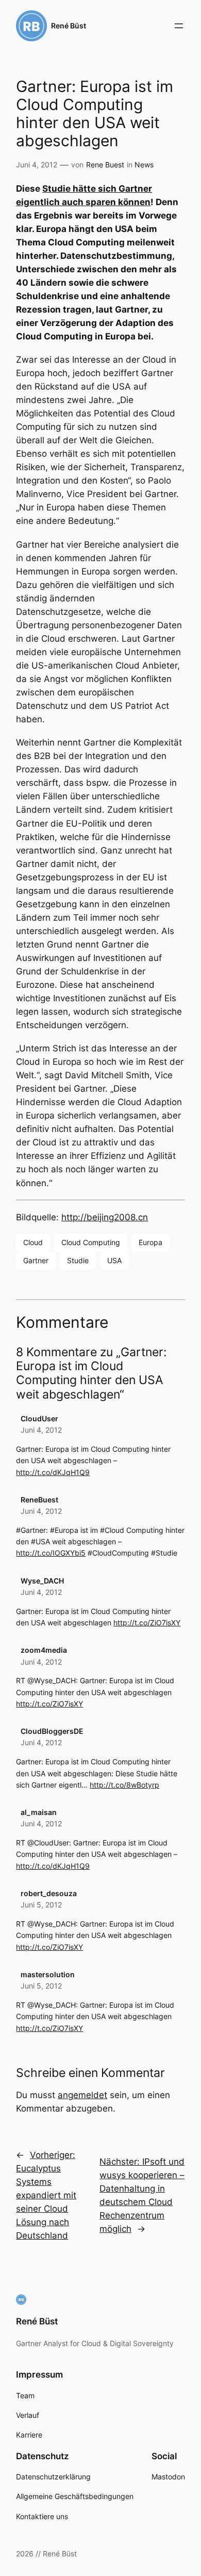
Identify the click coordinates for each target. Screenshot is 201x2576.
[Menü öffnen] (179, 26)
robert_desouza (49, 1893)
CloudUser (39, 1418)
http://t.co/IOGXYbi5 (51, 1553)
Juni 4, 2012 (41, 1430)
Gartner (36, 1260)
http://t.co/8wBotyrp (124, 1785)
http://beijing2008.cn (105, 1217)
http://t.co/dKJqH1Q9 (53, 1472)
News (144, 165)
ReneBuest (39, 1500)
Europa (150, 1242)
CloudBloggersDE (52, 1731)
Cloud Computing (91, 1242)
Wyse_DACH (42, 1581)
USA (114, 1260)
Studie (78, 1260)
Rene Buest (105, 165)
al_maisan (39, 1812)
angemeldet (82, 2095)
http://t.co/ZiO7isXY (147, 1623)
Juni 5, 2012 (41, 1905)
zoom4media (44, 1650)
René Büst (69, 26)
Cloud (33, 1242)
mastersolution (48, 1974)
